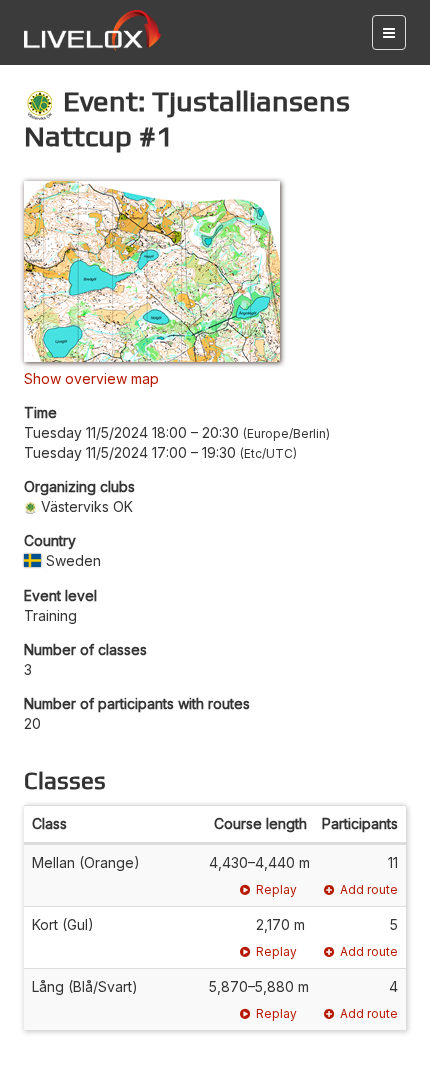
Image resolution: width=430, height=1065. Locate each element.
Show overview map (91, 378)
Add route (369, 889)
